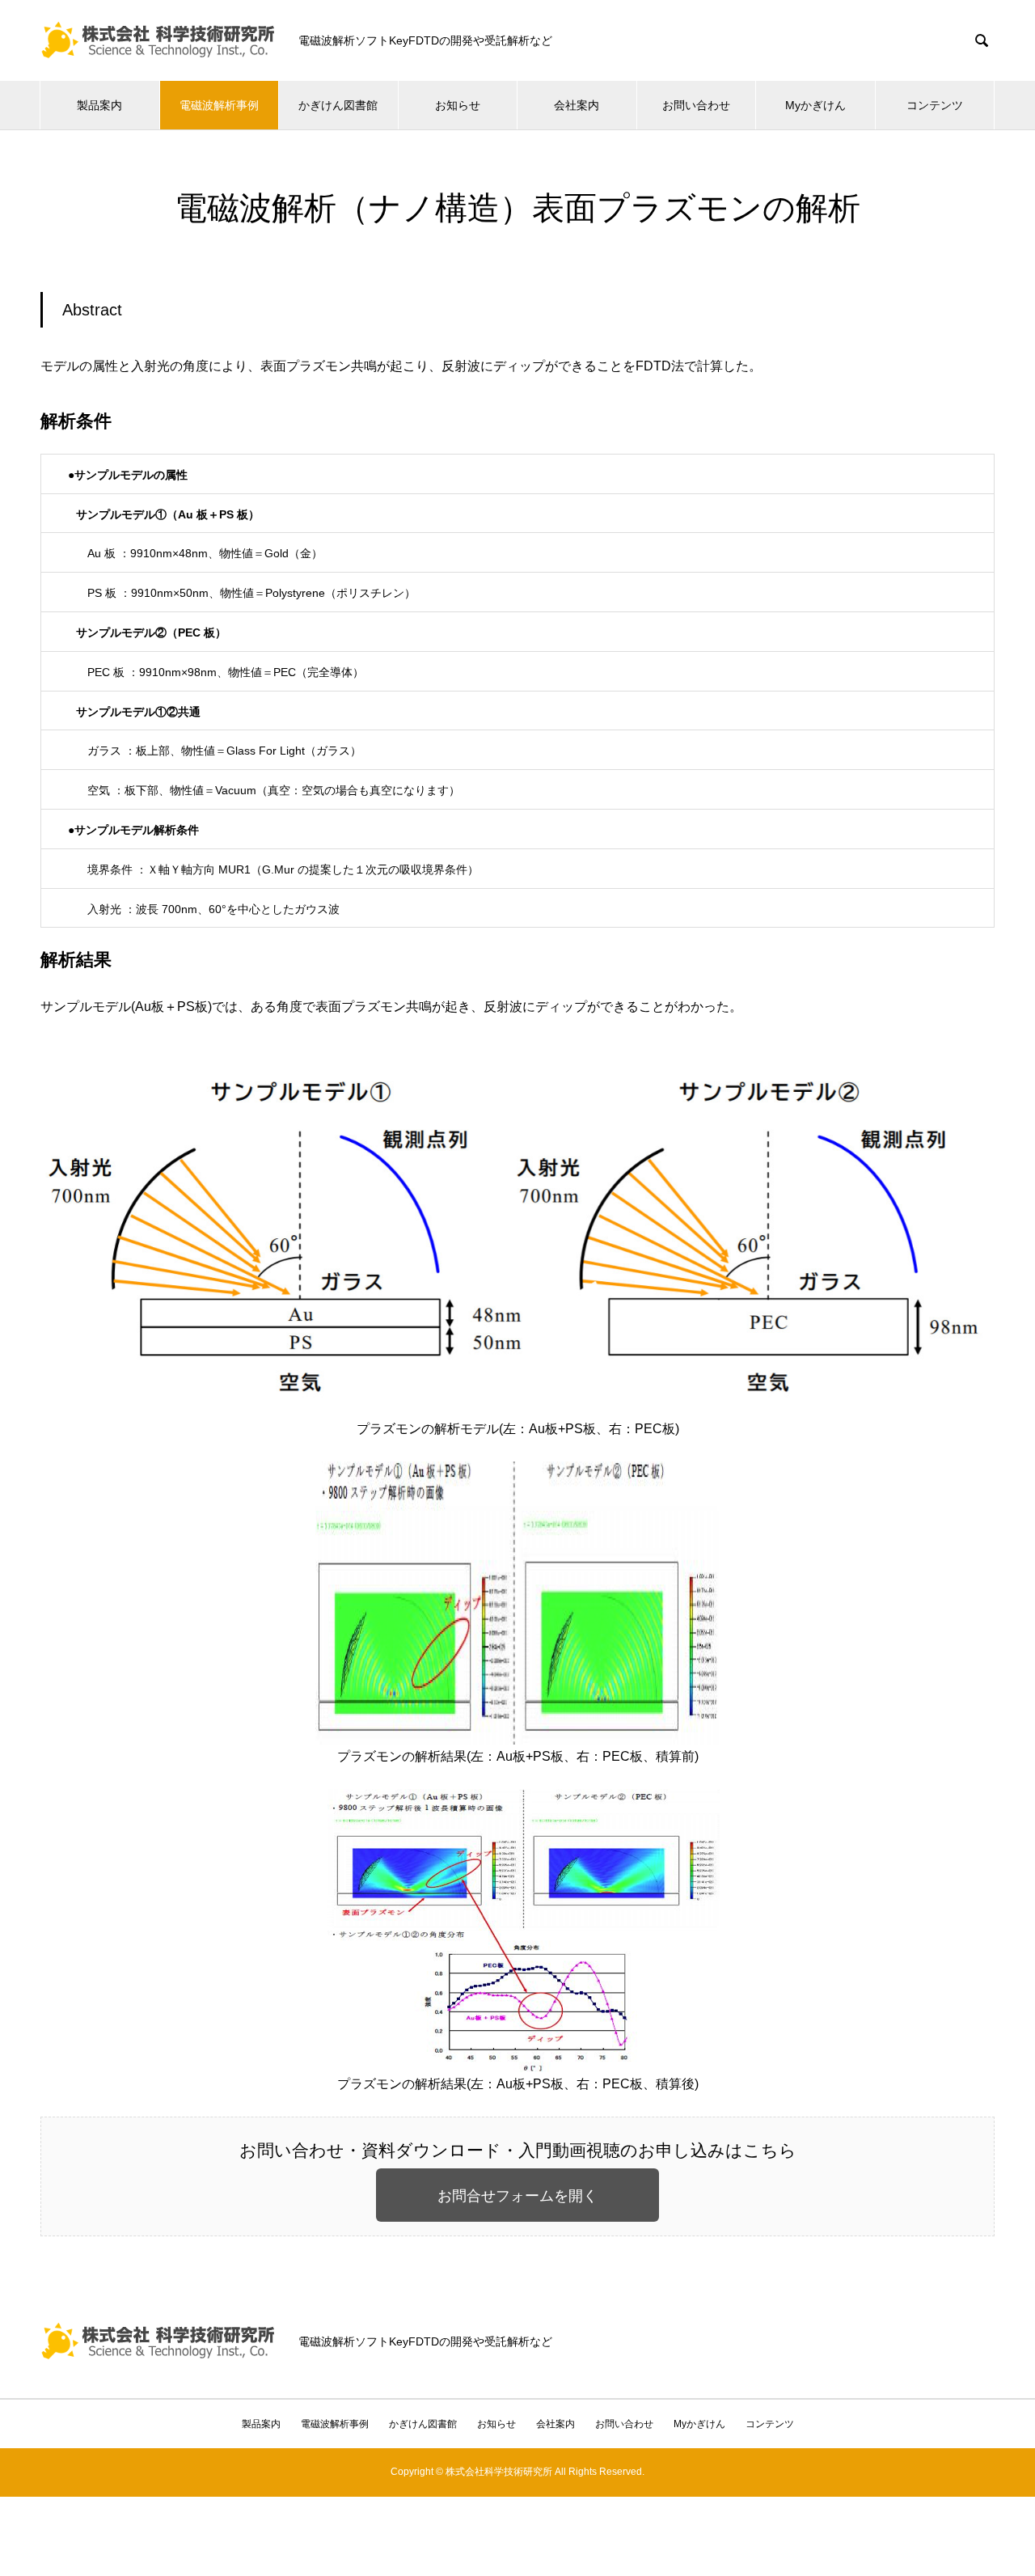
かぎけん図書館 (338, 105)
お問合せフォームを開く (517, 2196)
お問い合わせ (696, 105)
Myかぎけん (815, 105)
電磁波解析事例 (219, 105)
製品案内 (99, 105)
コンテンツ (935, 105)
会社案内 (577, 105)
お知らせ (458, 105)
